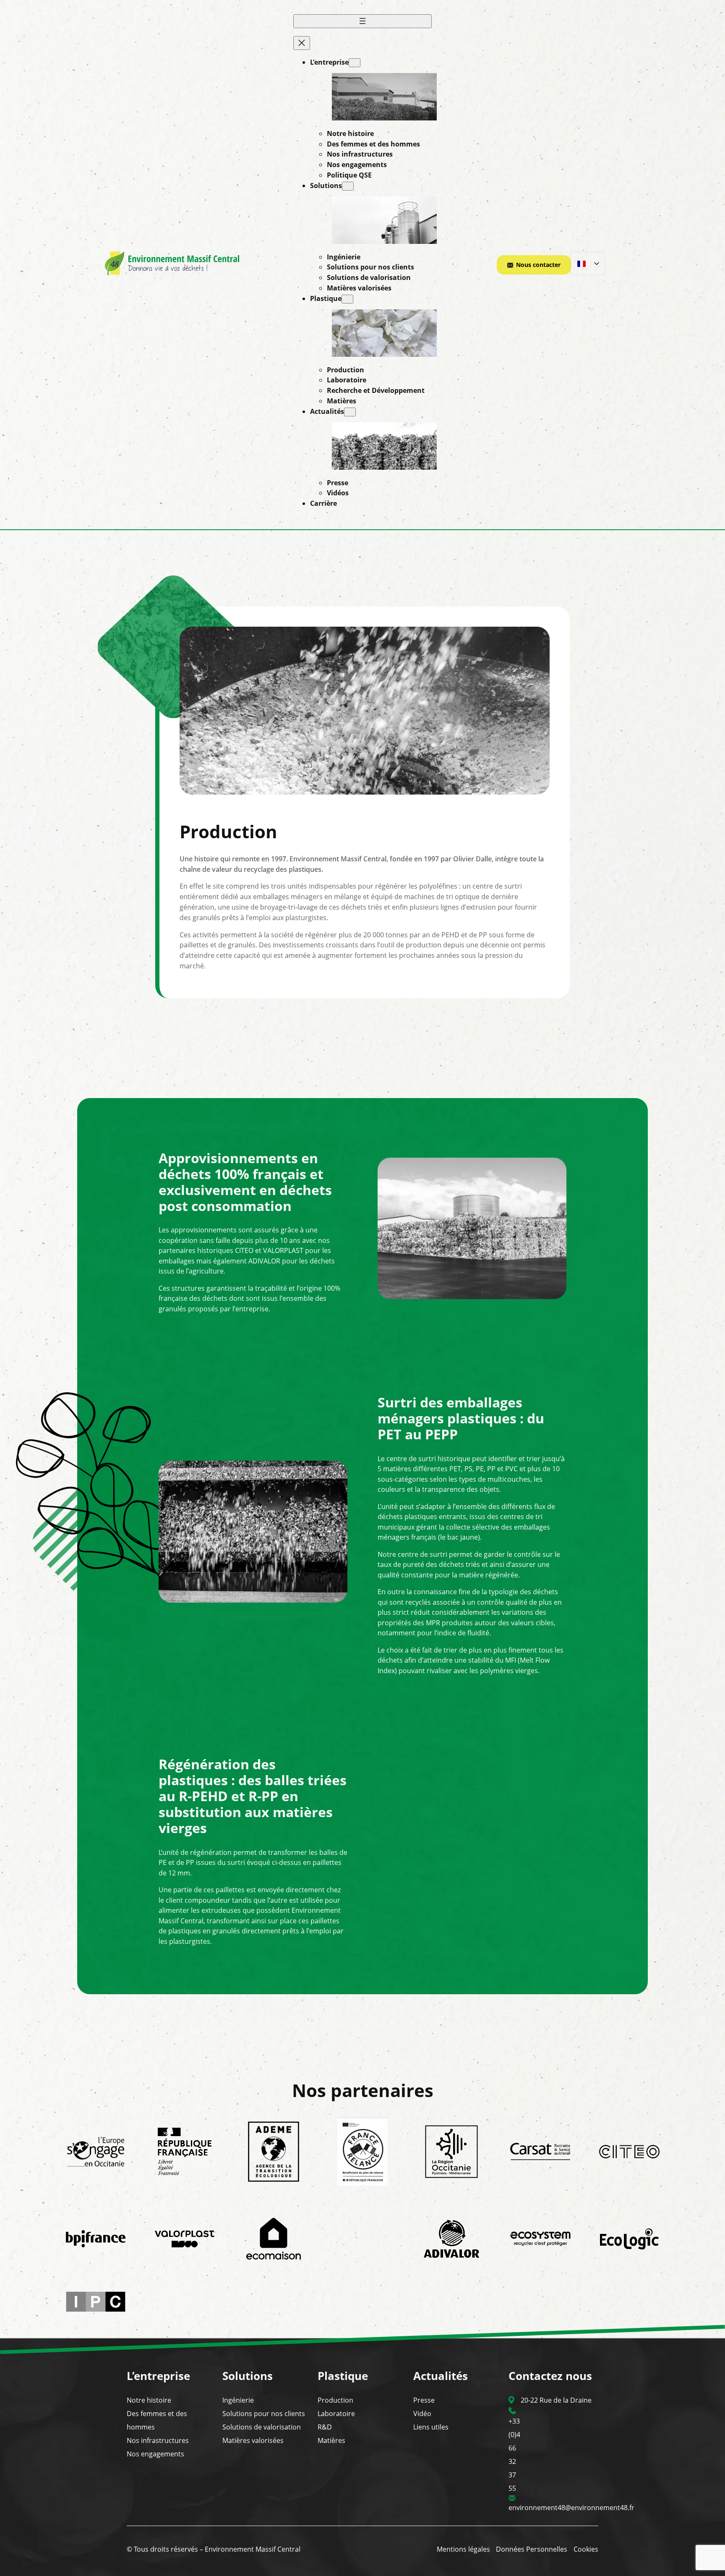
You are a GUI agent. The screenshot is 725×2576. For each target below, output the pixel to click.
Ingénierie (238, 2400)
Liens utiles (431, 2427)
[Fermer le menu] (302, 43)
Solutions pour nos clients (264, 2414)
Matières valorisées (253, 2440)
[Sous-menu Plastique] (347, 299)
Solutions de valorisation (262, 2427)
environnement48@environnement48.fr (571, 2508)
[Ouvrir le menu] (362, 22)
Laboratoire (336, 2414)
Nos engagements (155, 2454)
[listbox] (588, 264)
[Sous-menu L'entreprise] (355, 63)
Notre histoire (149, 2400)
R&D (325, 2427)
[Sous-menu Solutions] (348, 186)
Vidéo (422, 2414)
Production (335, 2400)
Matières (331, 2440)
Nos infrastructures (158, 2440)
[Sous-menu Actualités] (350, 412)
